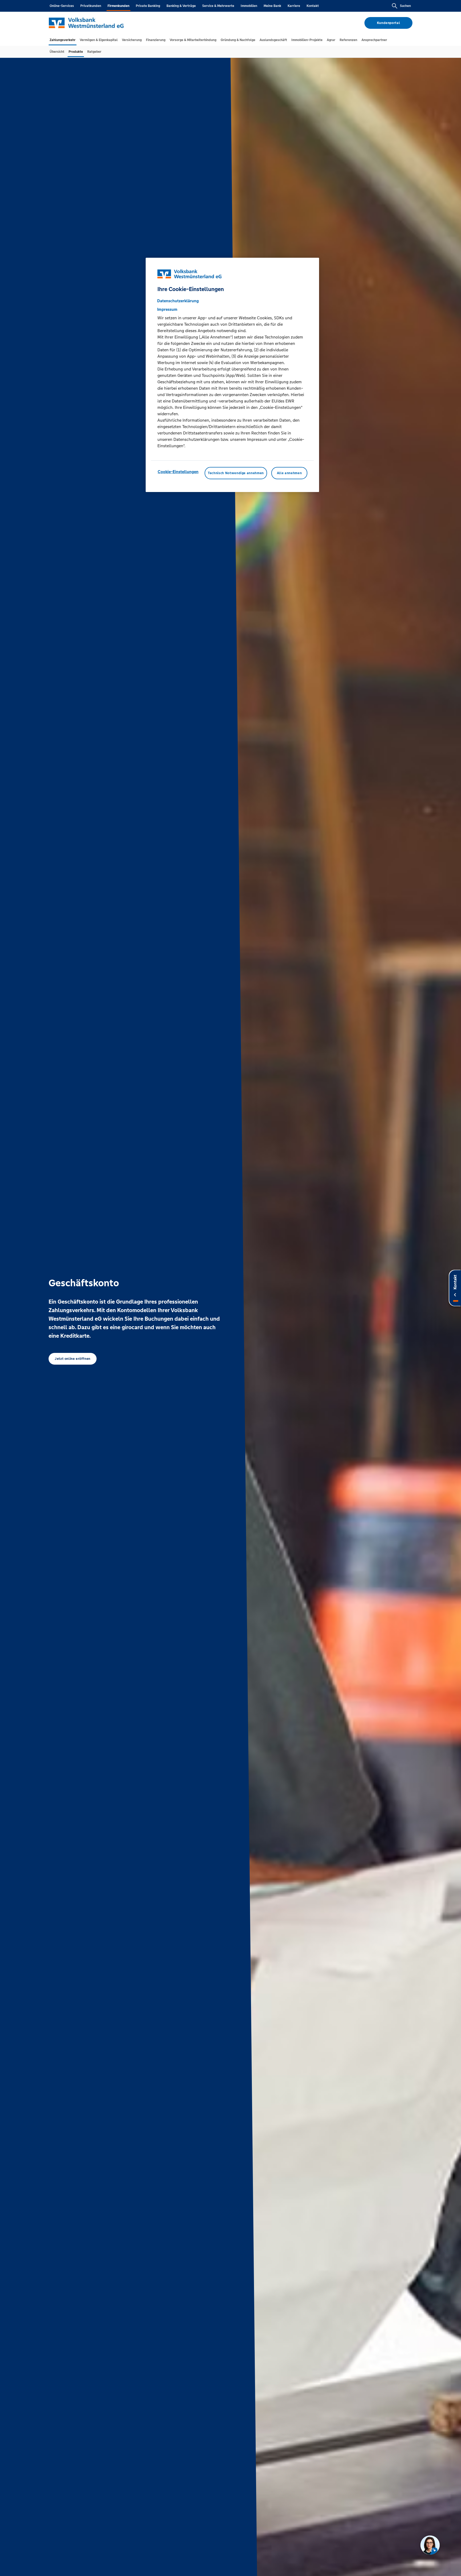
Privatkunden (91, 6)
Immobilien (249, 6)
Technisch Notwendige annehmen (236, 473)
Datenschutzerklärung (178, 301)
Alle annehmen (289, 473)
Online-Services (62, 6)
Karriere (294, 6)
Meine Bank (272, 6)
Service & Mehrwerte (218, 6)
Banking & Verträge (181, 6)
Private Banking (148, 6)
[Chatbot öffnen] (430, 2545)
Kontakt (313, 6)
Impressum (167, 309)
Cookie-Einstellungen (178, 472)
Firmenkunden (118, 6)
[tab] (63, 40)
